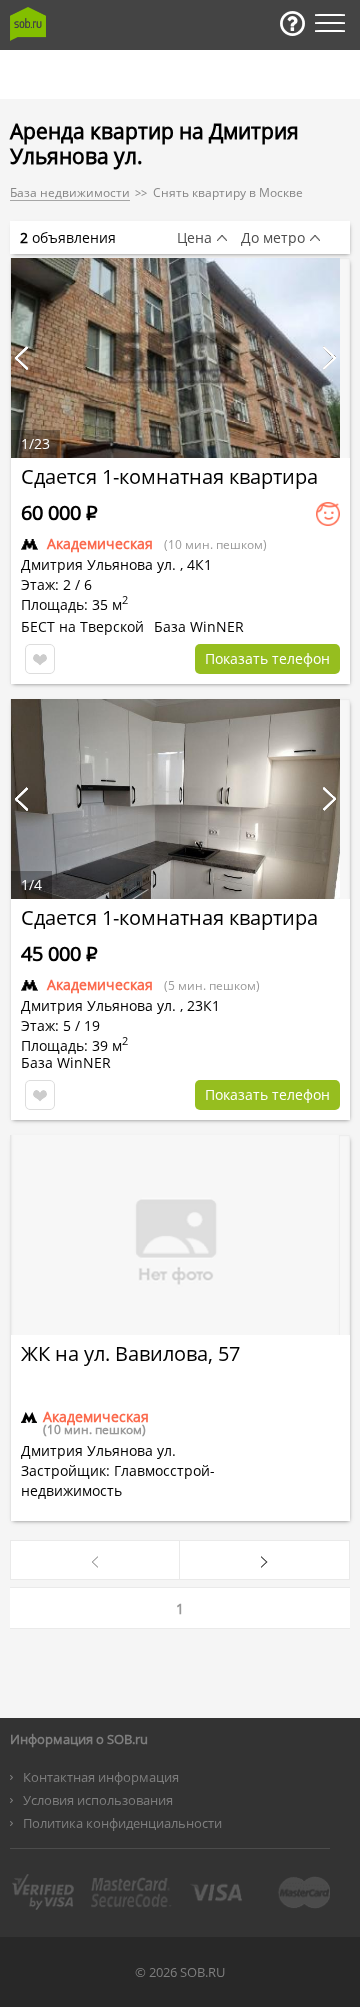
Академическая (100, 543)
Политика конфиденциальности (122, 1823)
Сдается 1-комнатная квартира (169, 476)
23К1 (203, 1005)
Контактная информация (101, 1777)
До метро (273, 238)
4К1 (199, 564)
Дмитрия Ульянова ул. (98, 564)
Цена (194, 238)
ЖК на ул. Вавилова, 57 (130, 1353)
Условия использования (98, 1800)
